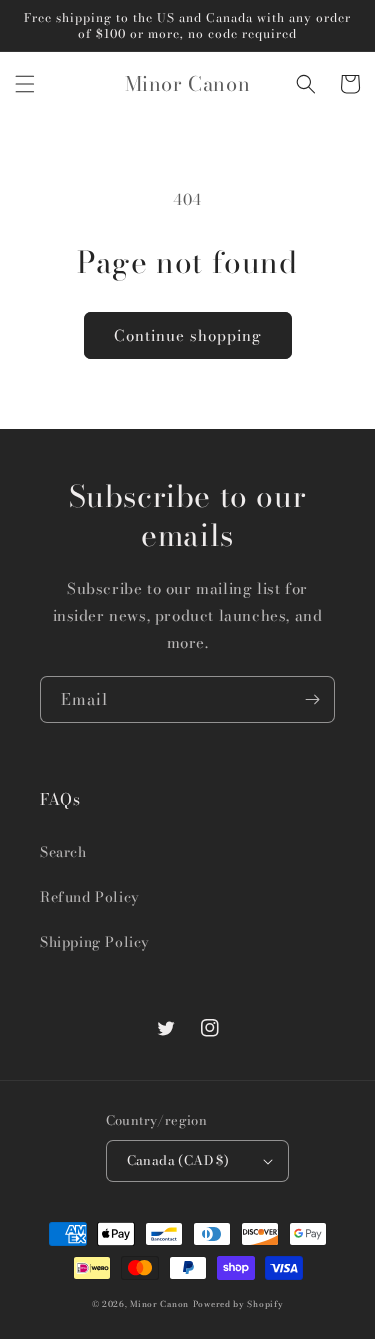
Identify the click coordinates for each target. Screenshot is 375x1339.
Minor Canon (159, 1304)
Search (63, 852)
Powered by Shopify (238, 1304)
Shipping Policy (95, 942)
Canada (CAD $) (178, 1160)
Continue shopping (188, 335)
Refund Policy (90, 897)
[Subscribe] (312, 699)
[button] (25, 84)
